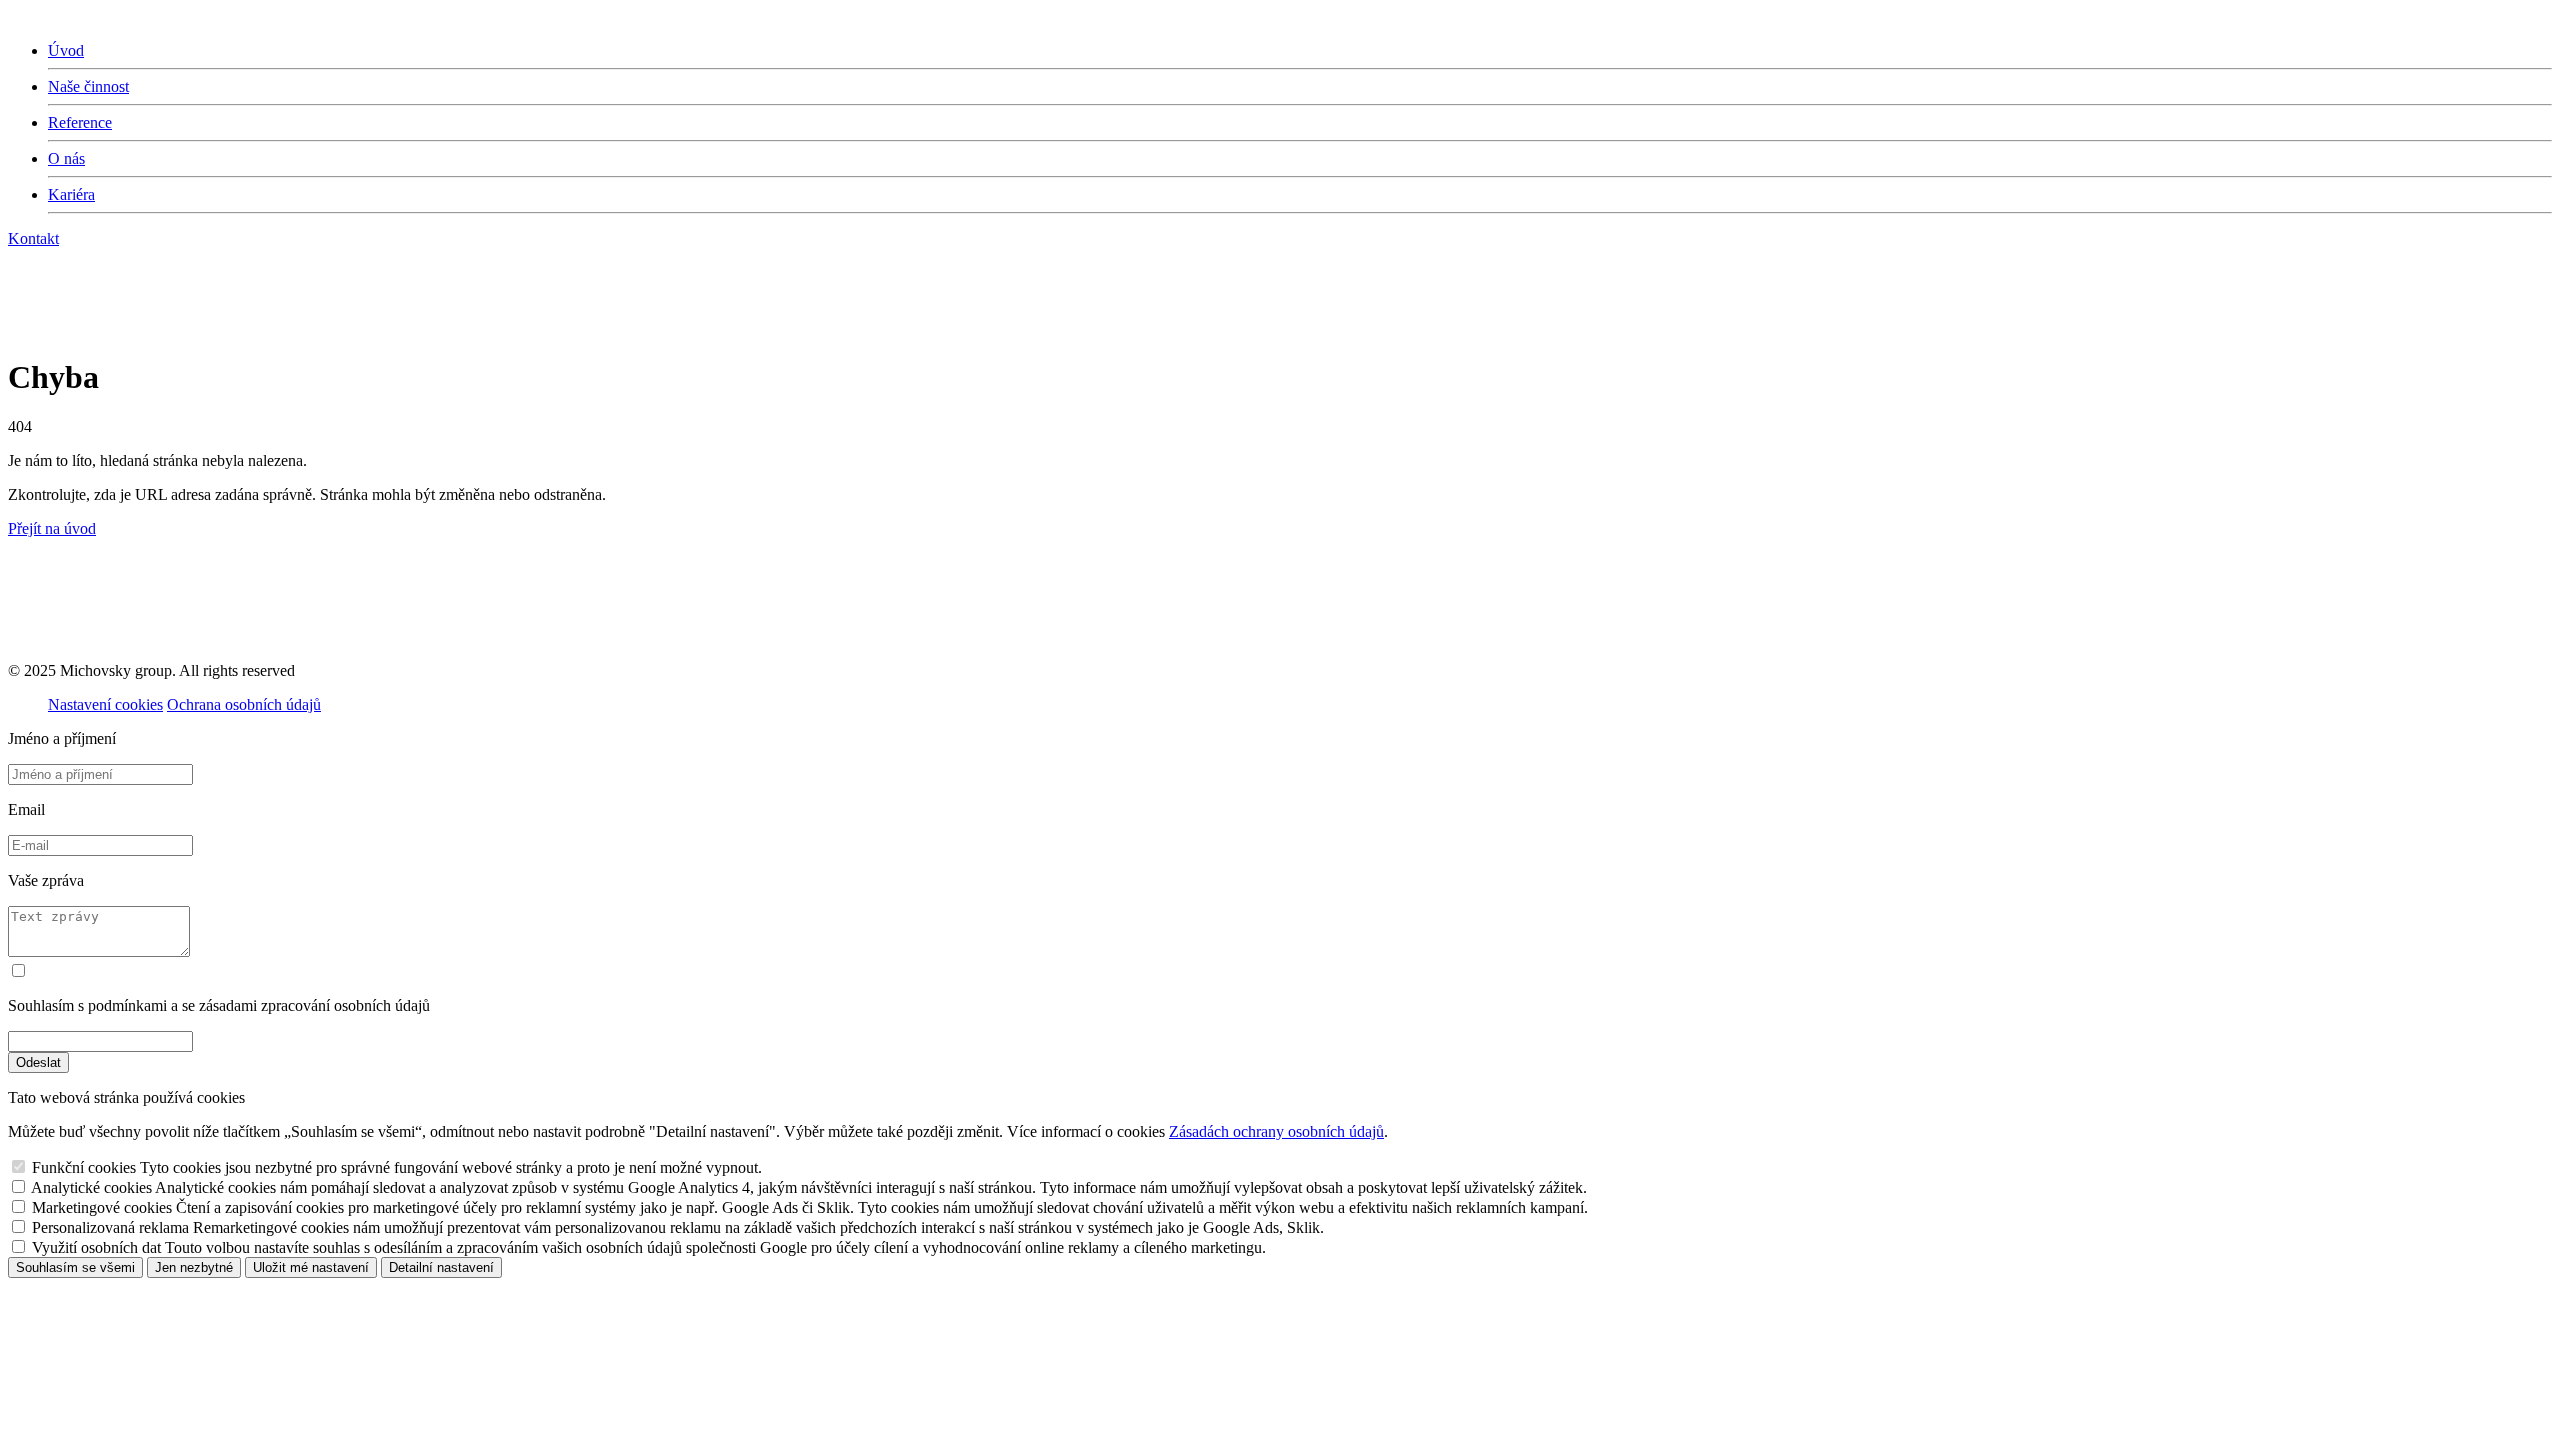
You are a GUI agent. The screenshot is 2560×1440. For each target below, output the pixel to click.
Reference (80, 122)
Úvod (66, 50)
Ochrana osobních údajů (244, 704)
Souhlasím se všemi (75, 1267)
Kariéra (71, 194)
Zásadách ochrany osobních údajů (1276, 1131)
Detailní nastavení (441, 1267)
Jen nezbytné (194, 1267)
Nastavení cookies (105, 704)
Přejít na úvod (52, 528)
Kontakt (33, 238)
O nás (66, 158)
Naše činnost (88, 86)
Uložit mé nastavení (311, 1267)
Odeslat (38, 1062)
